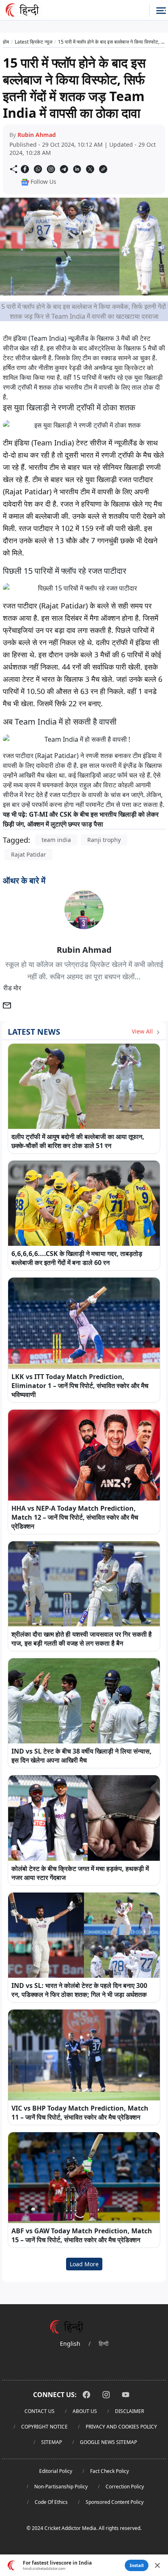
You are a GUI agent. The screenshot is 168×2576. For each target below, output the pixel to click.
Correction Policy (125, 2487)
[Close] (157, 2565)
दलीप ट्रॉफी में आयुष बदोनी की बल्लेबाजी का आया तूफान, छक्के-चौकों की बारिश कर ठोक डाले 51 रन (78, 1141)
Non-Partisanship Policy (61, 2487)
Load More (84, 2264)
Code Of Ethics (51, 2502)
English (70, 2344)
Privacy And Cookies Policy (121, 2427)
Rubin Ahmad (37, 135)
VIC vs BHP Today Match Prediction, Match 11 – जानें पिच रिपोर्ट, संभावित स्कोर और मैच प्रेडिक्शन (80, 2113)
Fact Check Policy (109, 2471)
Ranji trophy (104, 840)
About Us (85, 2411)
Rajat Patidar (29, 854)
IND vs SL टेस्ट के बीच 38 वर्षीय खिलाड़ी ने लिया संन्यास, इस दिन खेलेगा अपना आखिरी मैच (82, 1756)
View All (143, 1031)
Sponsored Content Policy (115, 2502)
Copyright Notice (44, 2427)
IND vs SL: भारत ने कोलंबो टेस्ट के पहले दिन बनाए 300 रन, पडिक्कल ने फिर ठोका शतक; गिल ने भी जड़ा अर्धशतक (79, 1990)
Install (137, 2565)
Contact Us (40, 2411)
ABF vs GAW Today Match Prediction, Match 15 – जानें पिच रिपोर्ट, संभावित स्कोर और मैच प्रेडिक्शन (82, 2235)
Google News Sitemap (108, 2442)
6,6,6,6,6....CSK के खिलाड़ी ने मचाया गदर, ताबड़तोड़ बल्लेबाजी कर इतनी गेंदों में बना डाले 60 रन (77, 1258)
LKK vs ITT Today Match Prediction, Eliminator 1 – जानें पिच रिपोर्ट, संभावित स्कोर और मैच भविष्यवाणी (80, 1386)
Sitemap (52, 2442)
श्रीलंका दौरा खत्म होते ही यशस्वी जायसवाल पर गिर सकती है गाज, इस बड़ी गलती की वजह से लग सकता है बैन (82, 1639)
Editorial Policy (56, 2471)
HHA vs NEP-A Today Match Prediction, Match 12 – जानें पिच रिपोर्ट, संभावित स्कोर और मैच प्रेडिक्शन (75, 1517)
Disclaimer (129, 2411)
